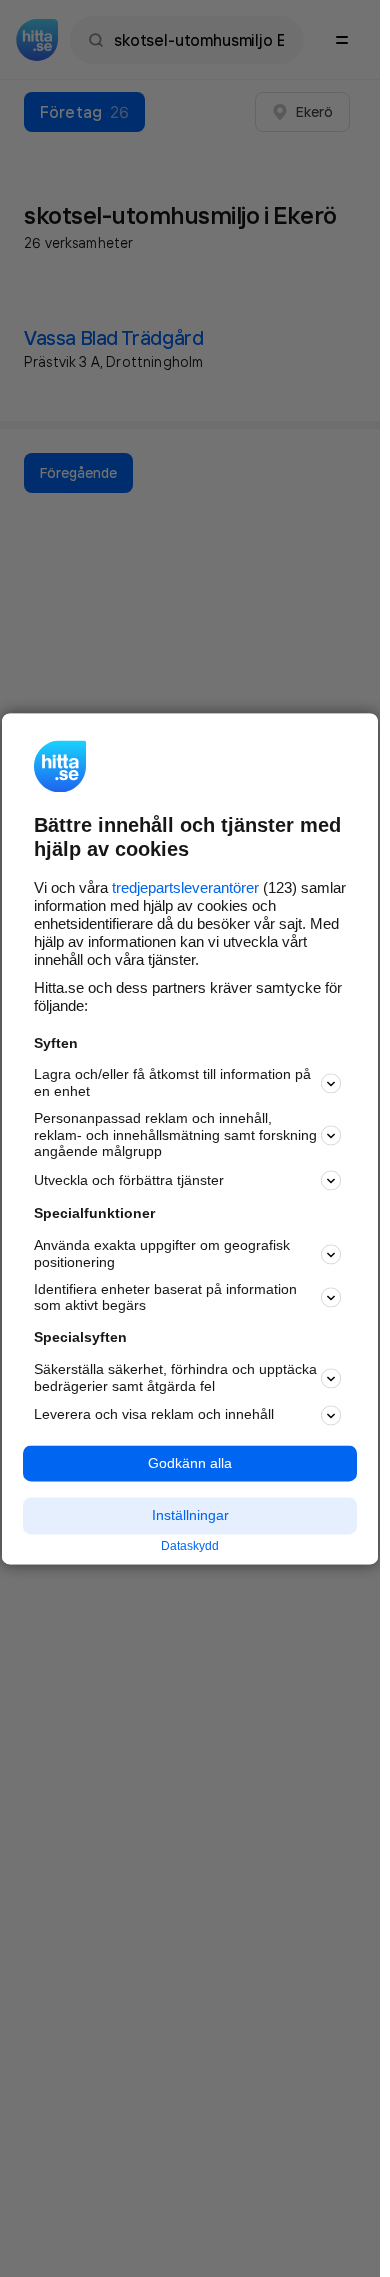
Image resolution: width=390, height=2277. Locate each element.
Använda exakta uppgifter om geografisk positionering (162, 1254)
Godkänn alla (190, 1463)
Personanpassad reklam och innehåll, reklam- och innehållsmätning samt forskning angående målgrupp (175, 1135)
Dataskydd (190, 1547)
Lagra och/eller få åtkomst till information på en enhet (172, 1083)
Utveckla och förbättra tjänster (129, 1180)
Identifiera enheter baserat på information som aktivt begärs (165, 1297)
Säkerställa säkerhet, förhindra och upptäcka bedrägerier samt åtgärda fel (175, 1377)
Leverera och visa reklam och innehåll (154, 1415)
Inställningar (190, 1516)
